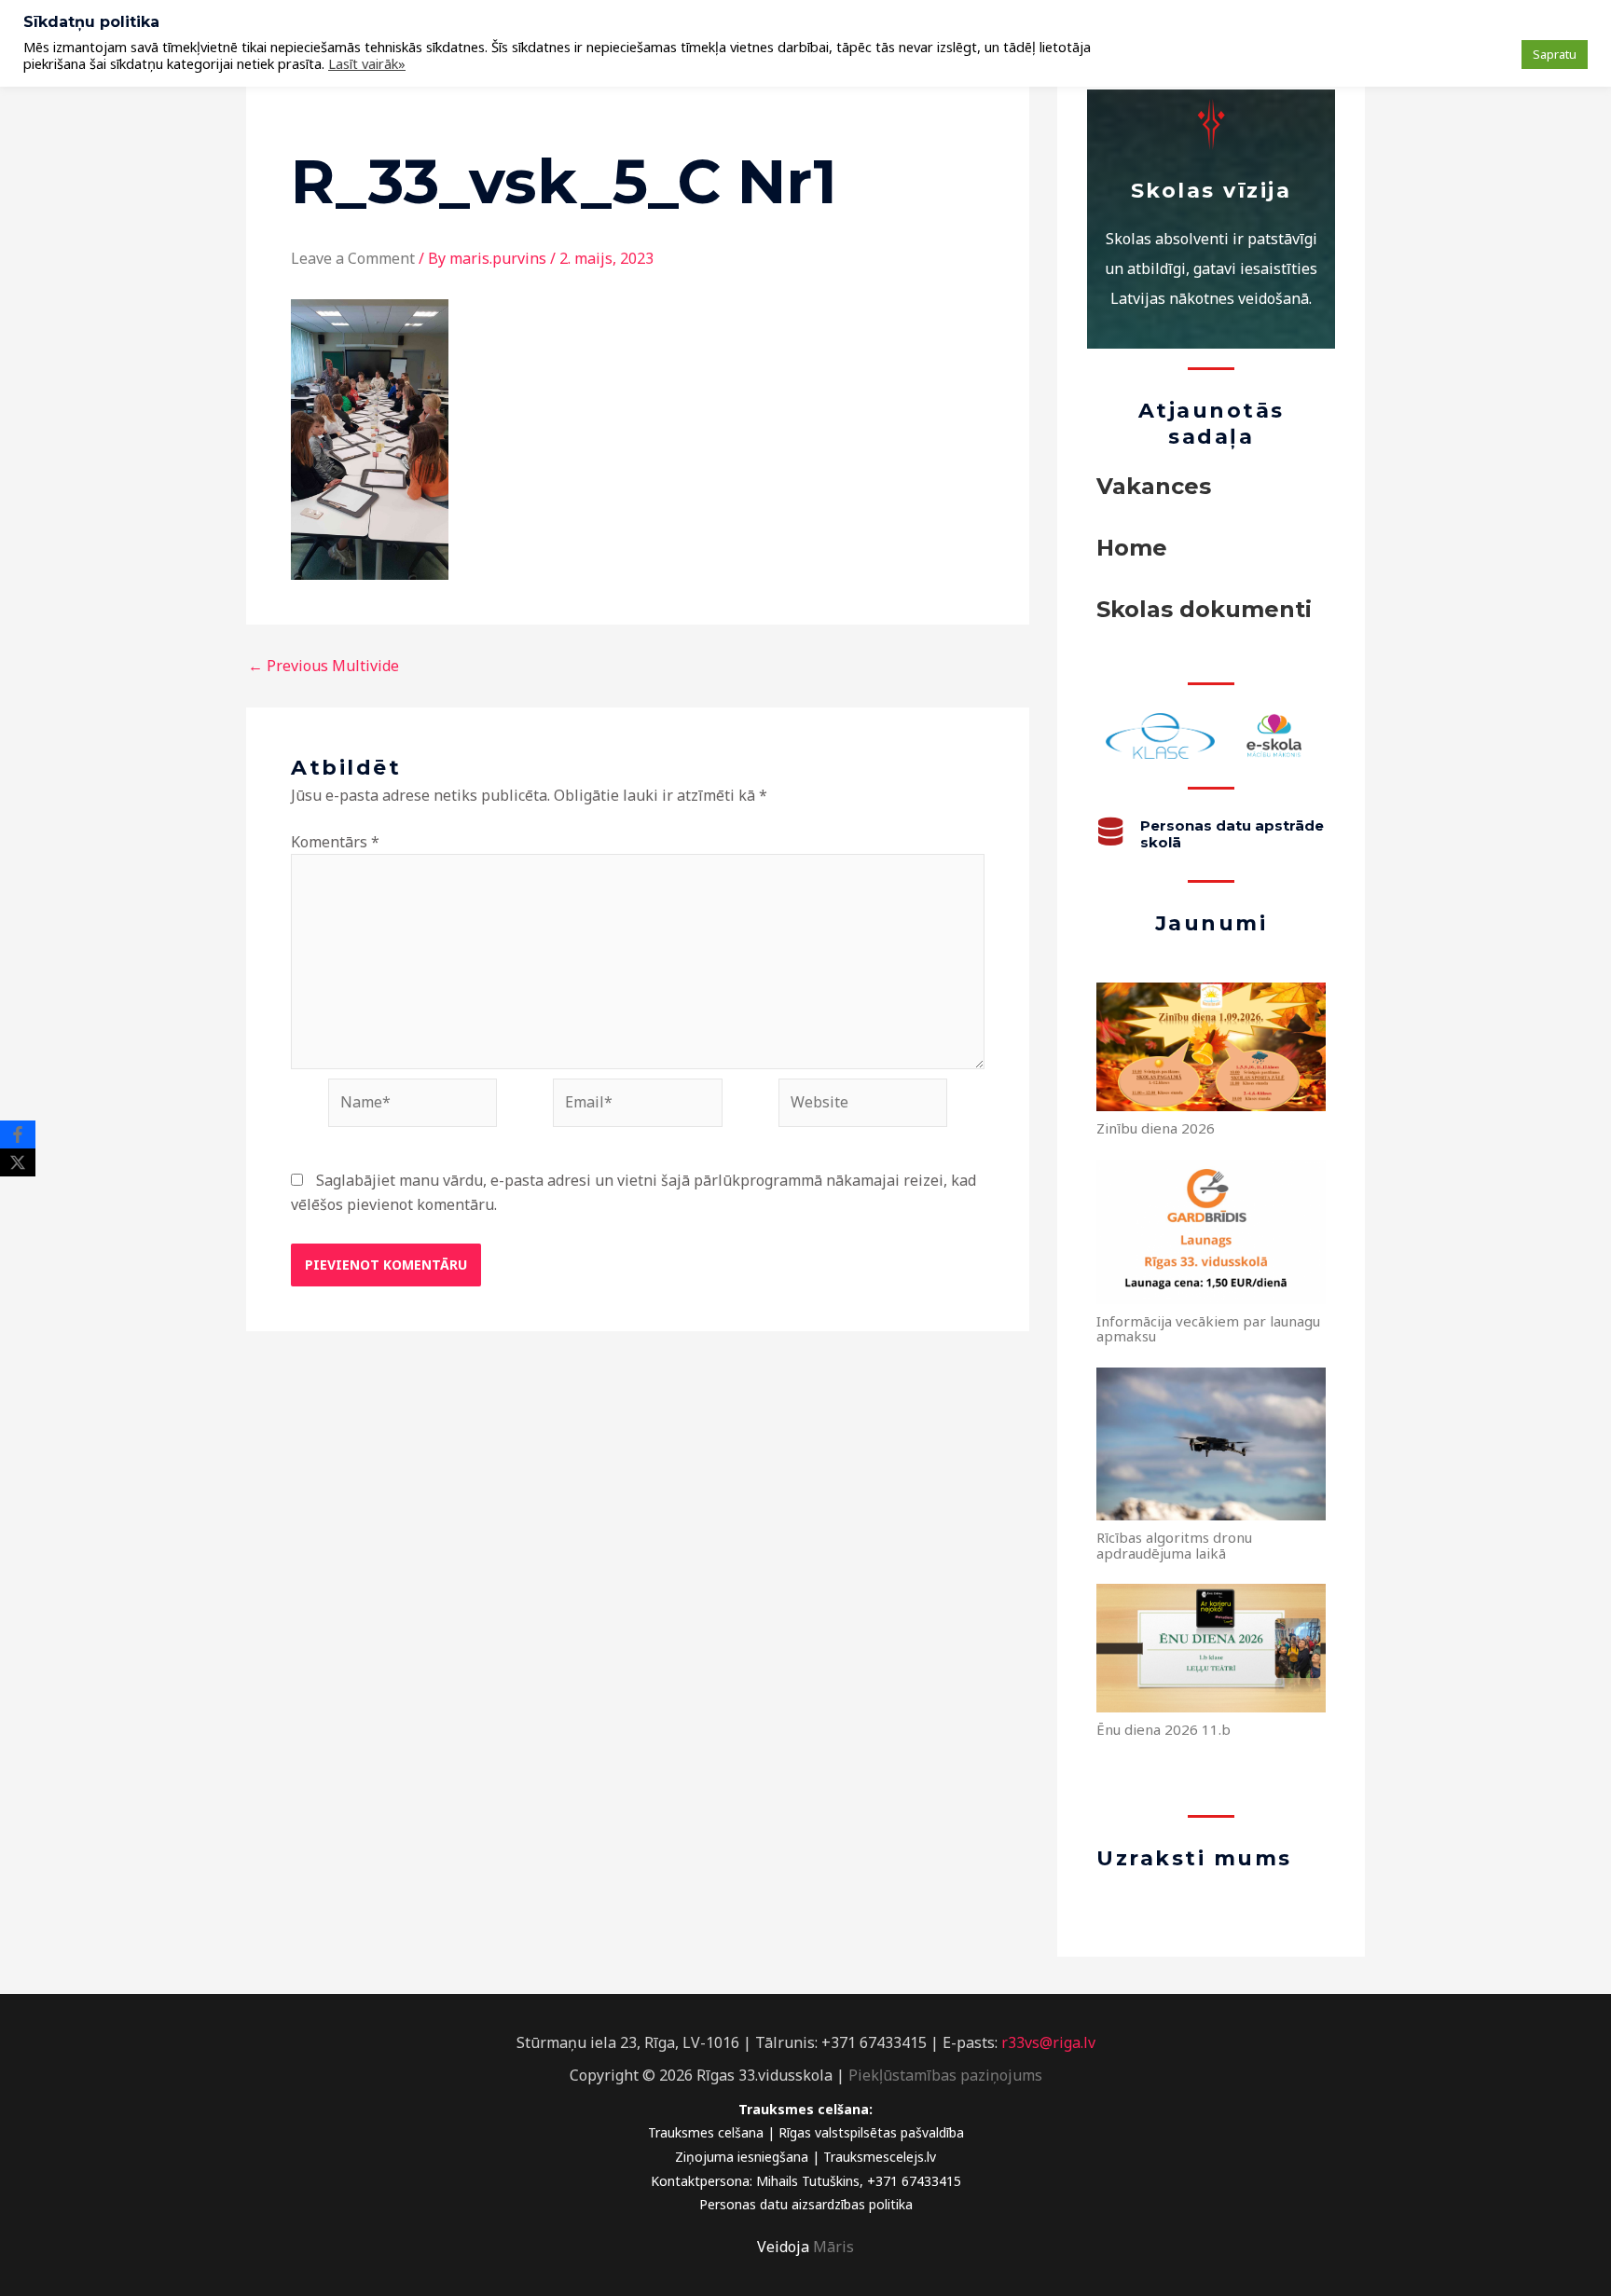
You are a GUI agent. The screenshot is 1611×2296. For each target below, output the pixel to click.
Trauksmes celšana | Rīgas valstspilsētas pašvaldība (806, 2132)
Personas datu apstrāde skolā (1232, 834)
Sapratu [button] (1555, 54)
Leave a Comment (353, 258)
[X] (18, 1162)
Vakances (1154, 486)
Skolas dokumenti (1204, 609)
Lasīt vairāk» (367, 63)
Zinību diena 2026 (1156, 1128)
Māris (833, 2247)
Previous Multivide (324, 666)
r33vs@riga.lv (1048, 2042)
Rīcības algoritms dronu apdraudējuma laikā (1174, 1545)
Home (1132, 548)
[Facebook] (18, 1134)
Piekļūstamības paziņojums (945, 2075)
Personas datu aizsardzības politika (806, 2204)
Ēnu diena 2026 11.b (1163, 1729)
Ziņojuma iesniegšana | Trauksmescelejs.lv (805, 2157)
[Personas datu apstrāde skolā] (1110, 832)
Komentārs (335, 842)
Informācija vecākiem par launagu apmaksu (1208, 1329)
